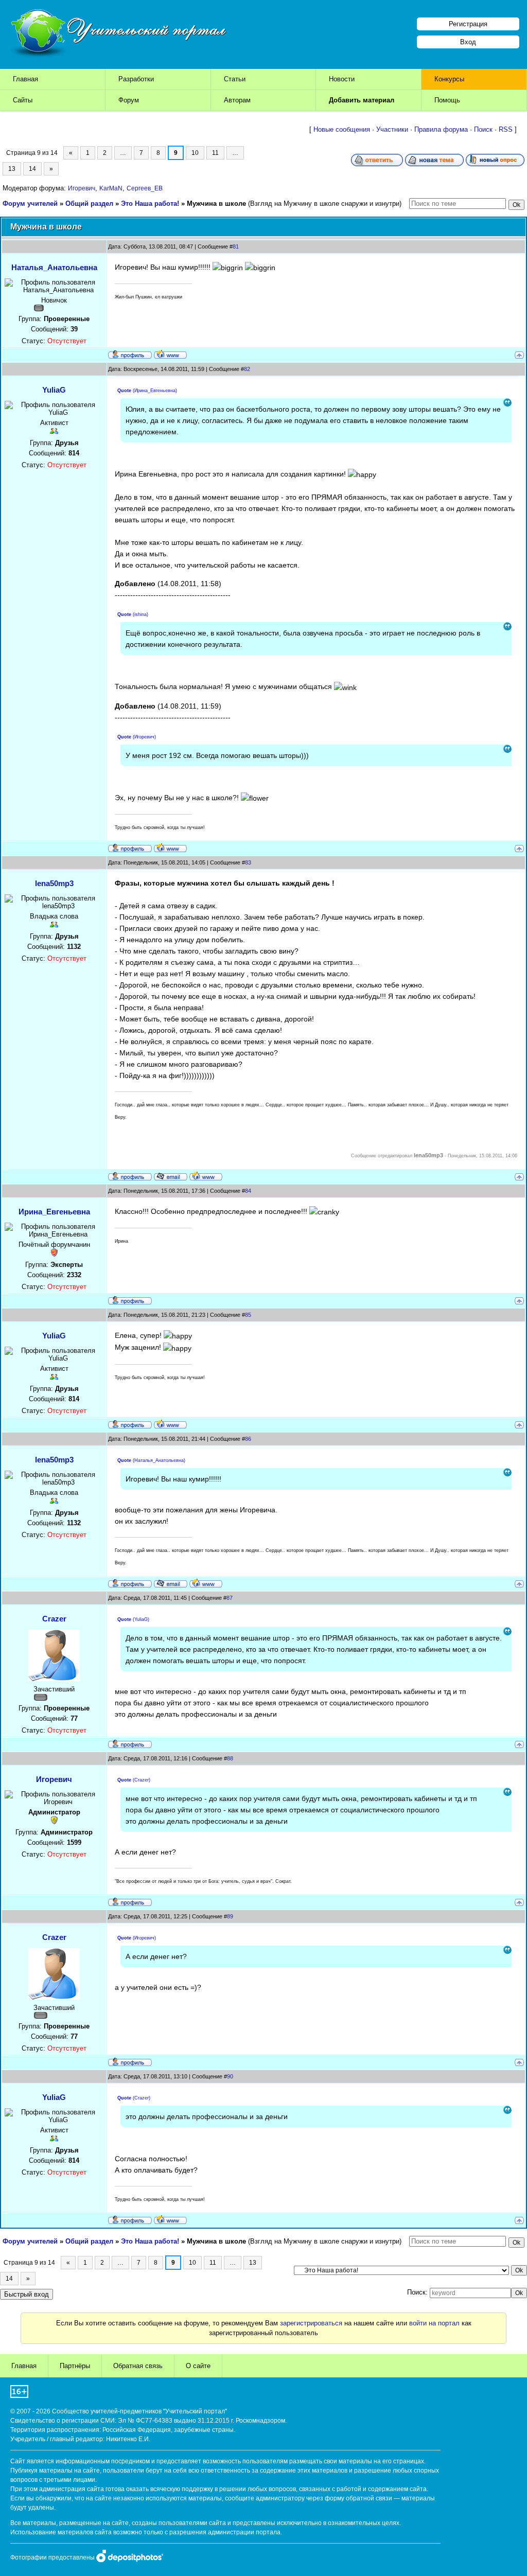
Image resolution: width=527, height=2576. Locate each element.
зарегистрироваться (311, 2323)
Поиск (483, 129)
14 (32, 169)
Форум (129, 100)
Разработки (136, 79)
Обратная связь (138, 2366)
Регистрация (468, 24)
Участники (392, 129)
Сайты (23, 100)
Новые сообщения (342, 129)
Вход (468, 42)
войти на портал (434, 2323)
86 (248, 1439)
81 (236, 246)
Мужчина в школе (216, 204)
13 (12, 169)
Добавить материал (362, 100)
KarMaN (111, 188)
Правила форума (441, 129)
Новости (342, 79)
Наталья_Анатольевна (54, 267)
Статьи (235, 79)
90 (230, 2076)
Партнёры (75, 2366)
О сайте (198, 2366)
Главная (25, 79)
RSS (506, 129)
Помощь (447, 100)
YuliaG (54, 390)
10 (195, 153)
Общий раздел (89, 204)
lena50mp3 (54, 883)
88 (230, 1758)
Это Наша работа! (150, 204)
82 (247, 369)
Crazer (54, 1619)
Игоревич (82, 188)
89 (230, 1916)
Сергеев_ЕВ (145, 188)
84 (248, 1191)
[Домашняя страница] (170, 354)
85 (248, 1315)
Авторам (237, 100)
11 (215, 153)
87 (230, 1598)
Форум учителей (30, 204)
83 (248, 862)
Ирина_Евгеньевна (54, 1212)
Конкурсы (449, 79)
